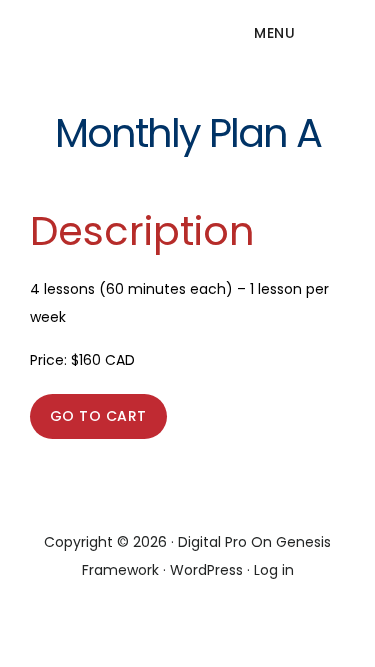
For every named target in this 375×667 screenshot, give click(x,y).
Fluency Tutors (90, 44)
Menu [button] (274, 33)
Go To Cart (98, 416)
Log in (274, 570)
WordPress (206, 570)
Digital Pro (212, 542)
